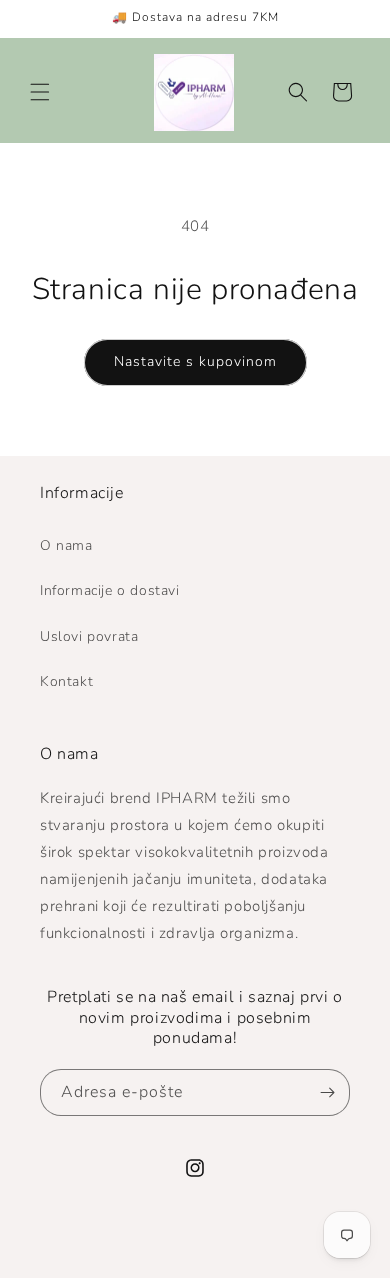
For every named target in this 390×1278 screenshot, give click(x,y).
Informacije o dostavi (110, 590)
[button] (40, 92)
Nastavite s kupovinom (195, 361)
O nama (66, 545)
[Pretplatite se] (327, 1092)
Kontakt (66, 681)
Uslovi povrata (89, 636)
